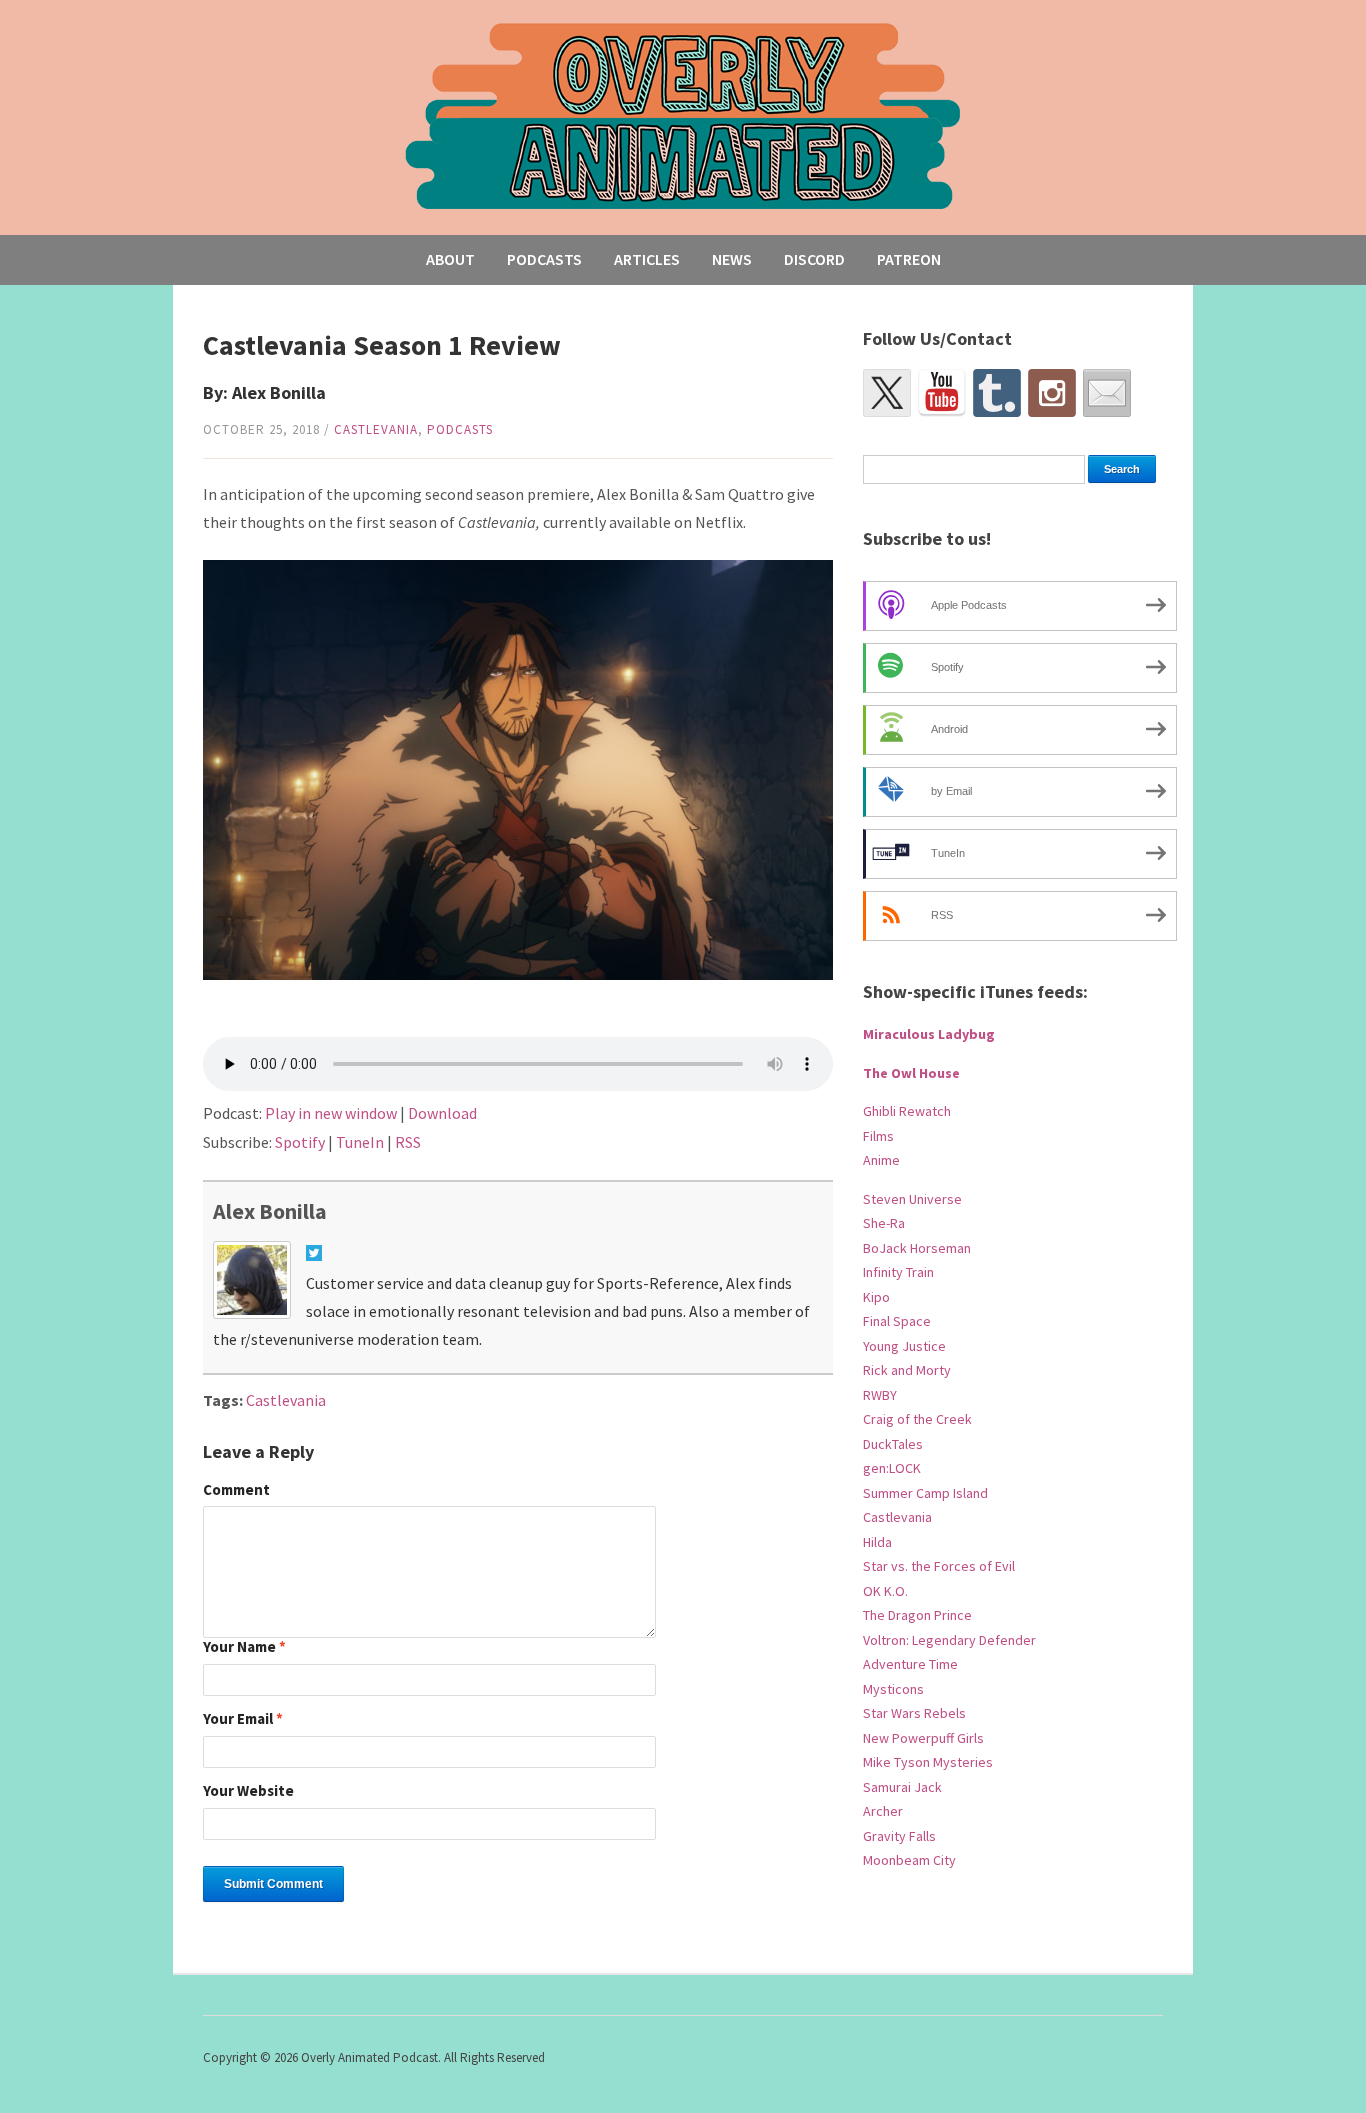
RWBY (880, 1395)
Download (442, 1113)
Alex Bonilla (270, 1211)
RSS (408, 1142)
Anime (881, 1160)
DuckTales (893, 1444)
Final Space (897, 1321)
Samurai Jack (902, 1787)
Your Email (243, 1719)
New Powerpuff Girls (923, 1738)
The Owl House (911, 1073)
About (450, 259)
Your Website (248, 1791)
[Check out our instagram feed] (1052, 393)
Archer (883, 1811)
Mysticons (893, 1689)
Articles (647, 259)
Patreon (909, 259)
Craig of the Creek (917, 1419)
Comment (236, 1490)
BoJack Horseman (917, 1248)
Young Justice (904, 1346)
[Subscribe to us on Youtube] (942, 393)
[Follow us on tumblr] (997, 393)
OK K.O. (885, 1591)
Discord (814, 259)
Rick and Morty (907, 1370)
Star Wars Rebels (914, 1713)
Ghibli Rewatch (907, 1111)
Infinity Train (898, 1272)
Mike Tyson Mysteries (928, 1762)
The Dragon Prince (917, 1615)
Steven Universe (912, 1199)
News (732, 259)
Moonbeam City (909, 1860)
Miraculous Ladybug (929, 1034)
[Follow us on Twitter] (887, 393)
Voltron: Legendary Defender (949, 1640)
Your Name (244, 1647)
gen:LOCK (892, 1468)
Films (878, 1136)
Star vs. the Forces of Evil (939, 1566)
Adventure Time (910, 1664)
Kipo (876, 1297)
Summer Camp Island (925, 1493)
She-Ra (884, 1223)
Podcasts (544, 259)
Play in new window (331, 1113)
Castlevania (376, 429)
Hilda (877, 1542)
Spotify (300, 1142)
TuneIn (360, 1142)
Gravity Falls (899, 1836)
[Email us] (1107, 393)
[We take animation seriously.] (683, 114)
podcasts (460, 429)
